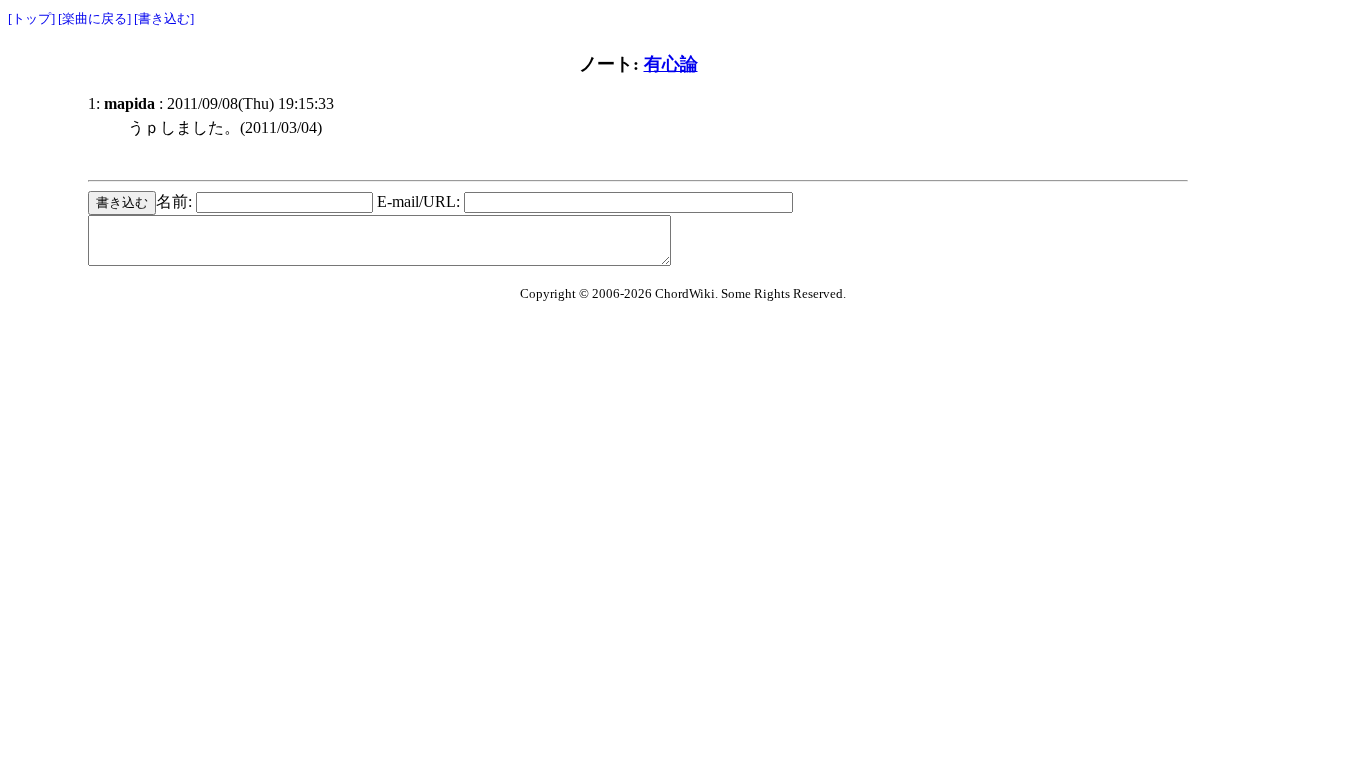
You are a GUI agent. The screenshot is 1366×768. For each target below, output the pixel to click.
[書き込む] (164, 18)
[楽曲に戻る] (94, 18)
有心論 (671, 64)
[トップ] (31, 18)
